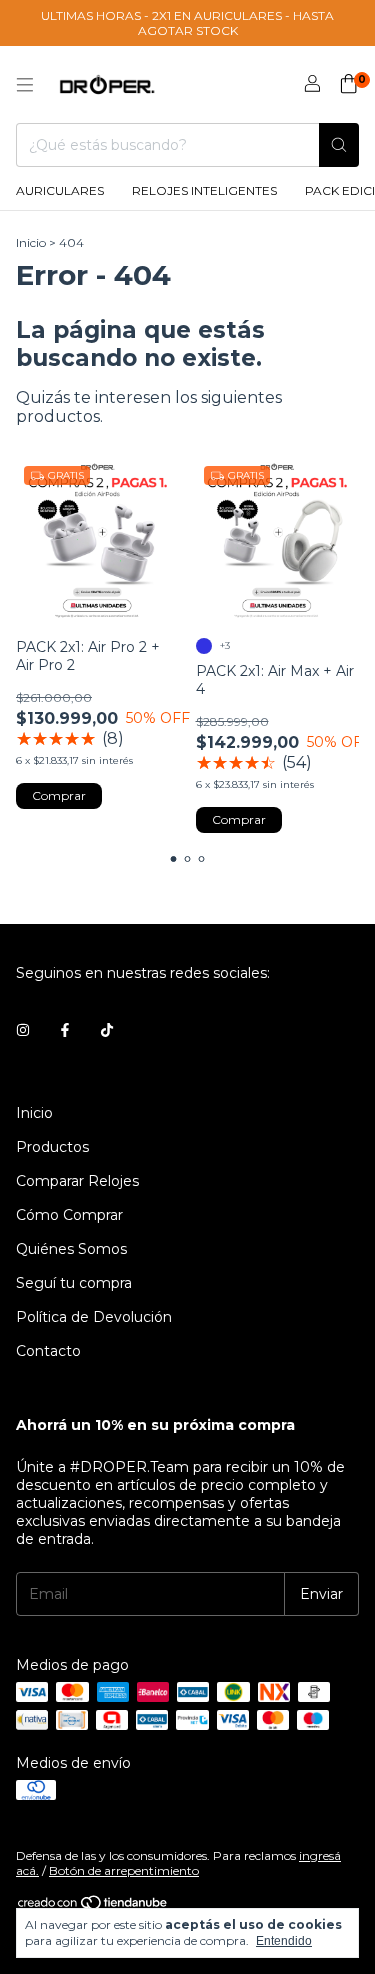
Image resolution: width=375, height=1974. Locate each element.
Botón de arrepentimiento (124, 1870)
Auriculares (60, 190)
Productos (52, 1147)
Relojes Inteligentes (204, 190)
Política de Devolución (94, 1317)
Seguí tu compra (74, 1283)
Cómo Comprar (69, 1215)
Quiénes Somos (71, 1249)
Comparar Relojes (77, 1181)
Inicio (31, 242)
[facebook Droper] (65, 1031)
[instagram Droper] (23, 1031)
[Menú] (25, 85)
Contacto (48, 1351)
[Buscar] (339, 145)
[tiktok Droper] (107, 1031)
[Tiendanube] (93, 1906)
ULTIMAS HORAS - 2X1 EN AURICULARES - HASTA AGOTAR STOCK (187, 23)
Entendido (284, 1941)
